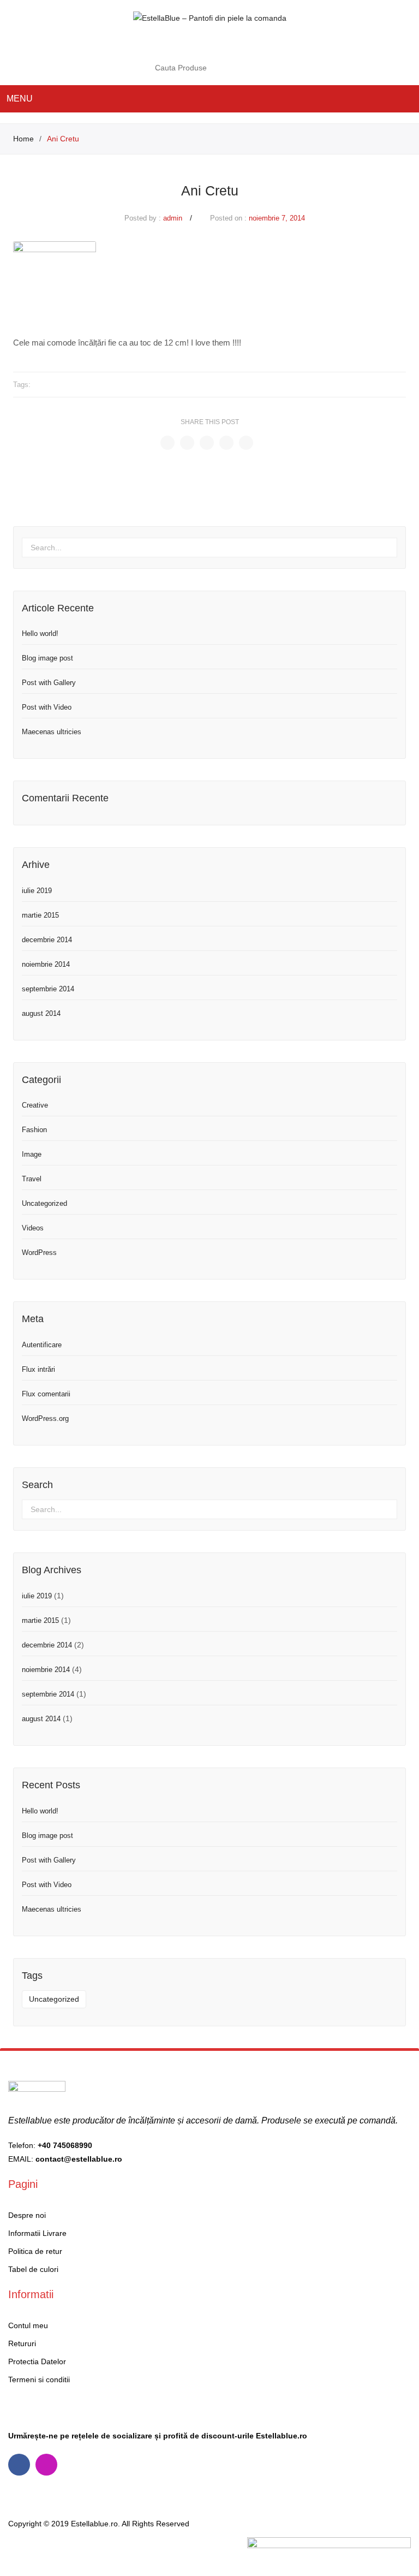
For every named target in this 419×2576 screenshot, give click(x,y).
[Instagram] (46, 2465)
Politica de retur (35, 2251)
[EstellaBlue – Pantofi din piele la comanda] (210, 17)
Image (32, 1154)
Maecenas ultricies (52, 732)
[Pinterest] (207, 443)
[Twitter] (187, 443)
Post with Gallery (49, 683)
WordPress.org (45, 1418)
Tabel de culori (33, 2269)
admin (173, 218)
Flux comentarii (46, 1394)
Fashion (34, 1130)
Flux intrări (38, 1369)
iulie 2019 (37, 891)
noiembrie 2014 (46, 964)
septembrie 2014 (48, 989)
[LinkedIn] (246, 443)
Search (256, 68)
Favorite (239, 43)
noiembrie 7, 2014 (277, 218)
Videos (33, 1228)
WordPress (39, 1253)
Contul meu (217, 43)
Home (23, 139)
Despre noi (27, 2215)
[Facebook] (167, 443)
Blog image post (47, 658)
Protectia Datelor (37, 2361)
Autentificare (42, 1345)
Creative (35, 1105)
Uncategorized (44, 1203)
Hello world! (40, 633)
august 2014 (41, 1013)
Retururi (22, 2343)
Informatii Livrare (37, 2233)
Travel (32, 1179)
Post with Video (47, 707)
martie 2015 (40, 915)
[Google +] (226, 443)
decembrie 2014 (47, 940)
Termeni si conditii (39, 2379)
